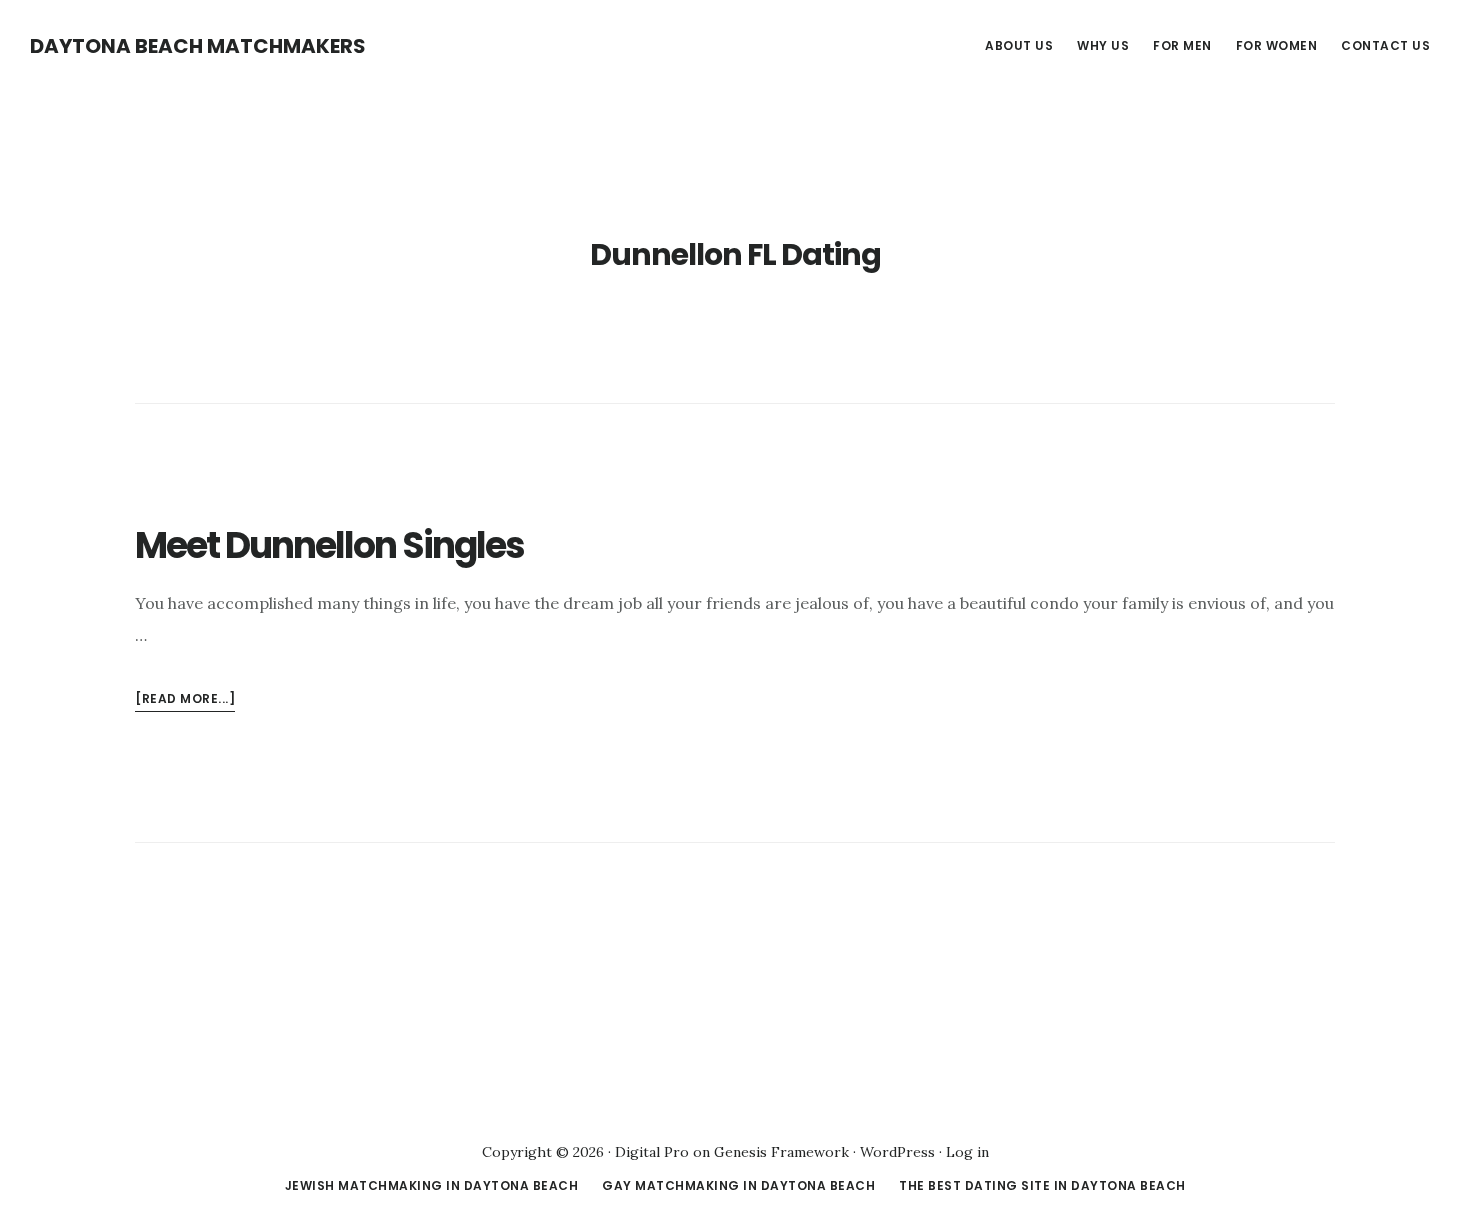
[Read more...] (185, 700)
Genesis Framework (781, 1152)
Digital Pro (652, 1152)
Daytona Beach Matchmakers (198, 46)
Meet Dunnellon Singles (329, 545)
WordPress (897, 1152)
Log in (967, 1152)
